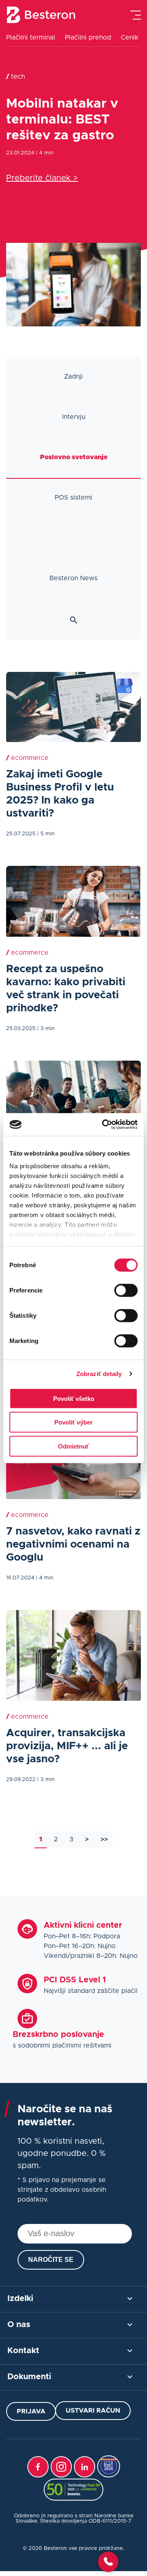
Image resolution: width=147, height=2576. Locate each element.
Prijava (31, 2411)
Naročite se (51, 2260)
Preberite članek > (42, 178)
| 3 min (46, 1029)
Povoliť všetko (74, 1398)
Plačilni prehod (88, 37)
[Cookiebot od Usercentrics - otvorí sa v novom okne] (104, 1125)
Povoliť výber (73, 1422)
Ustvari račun (93, 2411)
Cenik (130, 37)
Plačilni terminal (31, 37)
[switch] (126, 1290)
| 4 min (45, 153)
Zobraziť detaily (99, 1374)
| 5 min (46, 834)
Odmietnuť (73, 1446)
